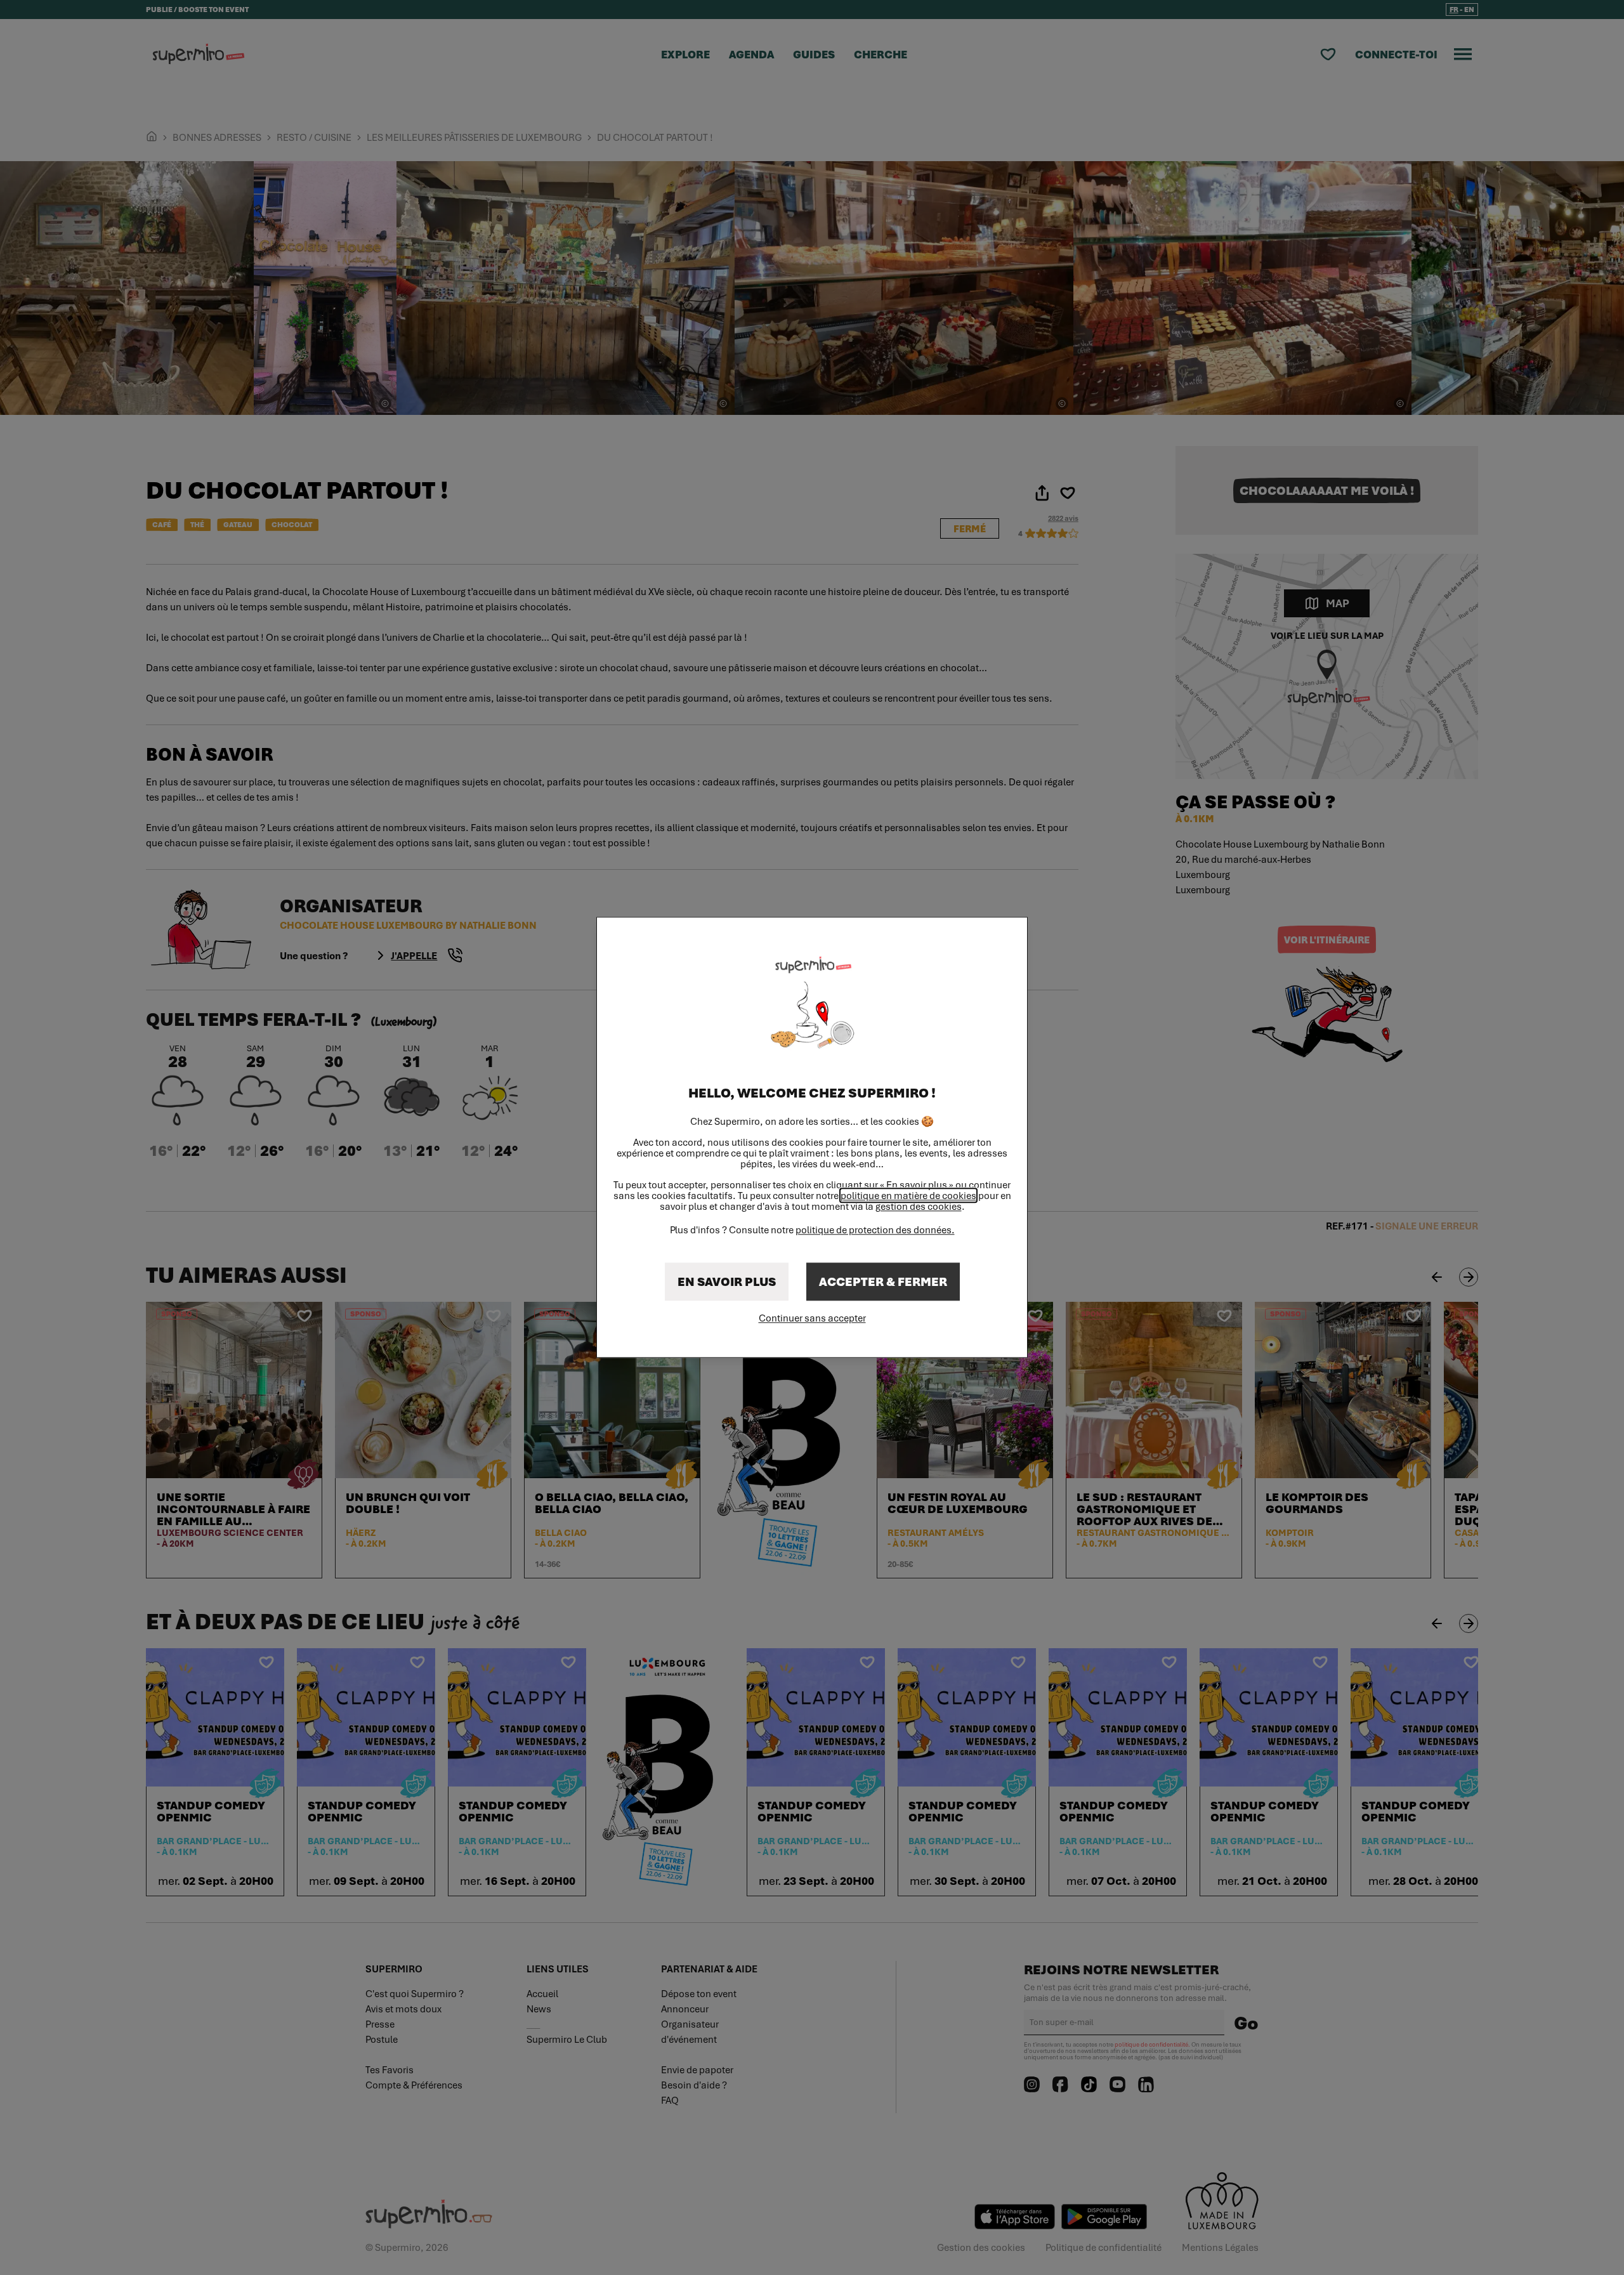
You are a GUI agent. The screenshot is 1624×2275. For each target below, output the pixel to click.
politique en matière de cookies (908, 1196)
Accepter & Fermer (883, 1282)
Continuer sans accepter (812, 1318)
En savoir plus (727, 1282)
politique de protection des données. (875, 1230)
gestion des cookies (919, 1207)
